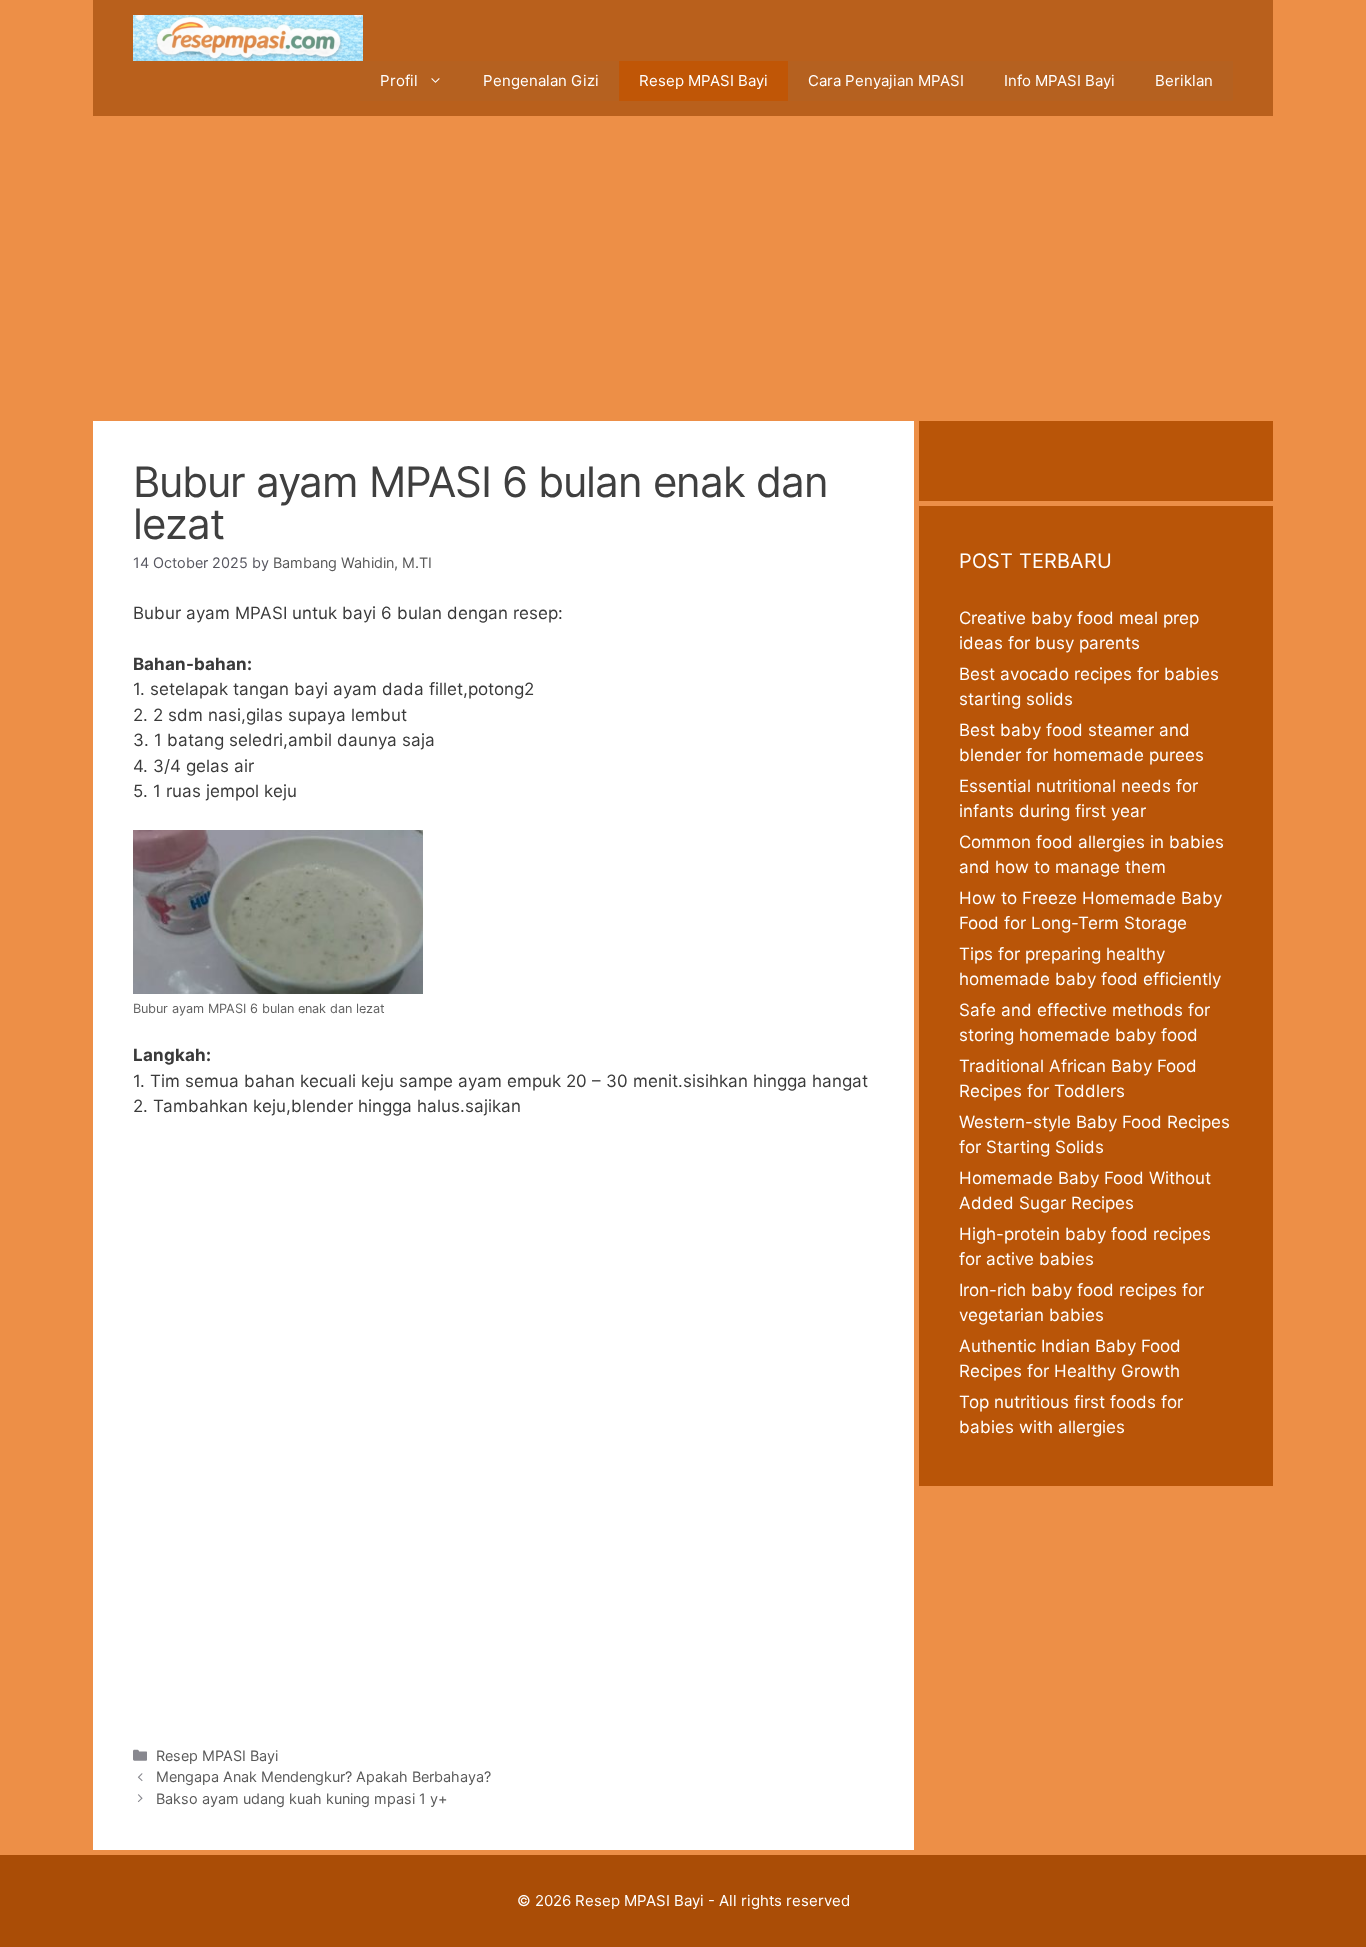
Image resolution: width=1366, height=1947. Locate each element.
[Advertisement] (683, 266)
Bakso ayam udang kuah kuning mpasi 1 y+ (302, 1798)
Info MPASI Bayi (1059, 80)
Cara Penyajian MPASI (886, 80)
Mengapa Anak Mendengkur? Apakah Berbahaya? (323, 1776)
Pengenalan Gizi (541, 80)
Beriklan (1184, 80)
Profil (399, 80)
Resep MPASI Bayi (703, 80)
